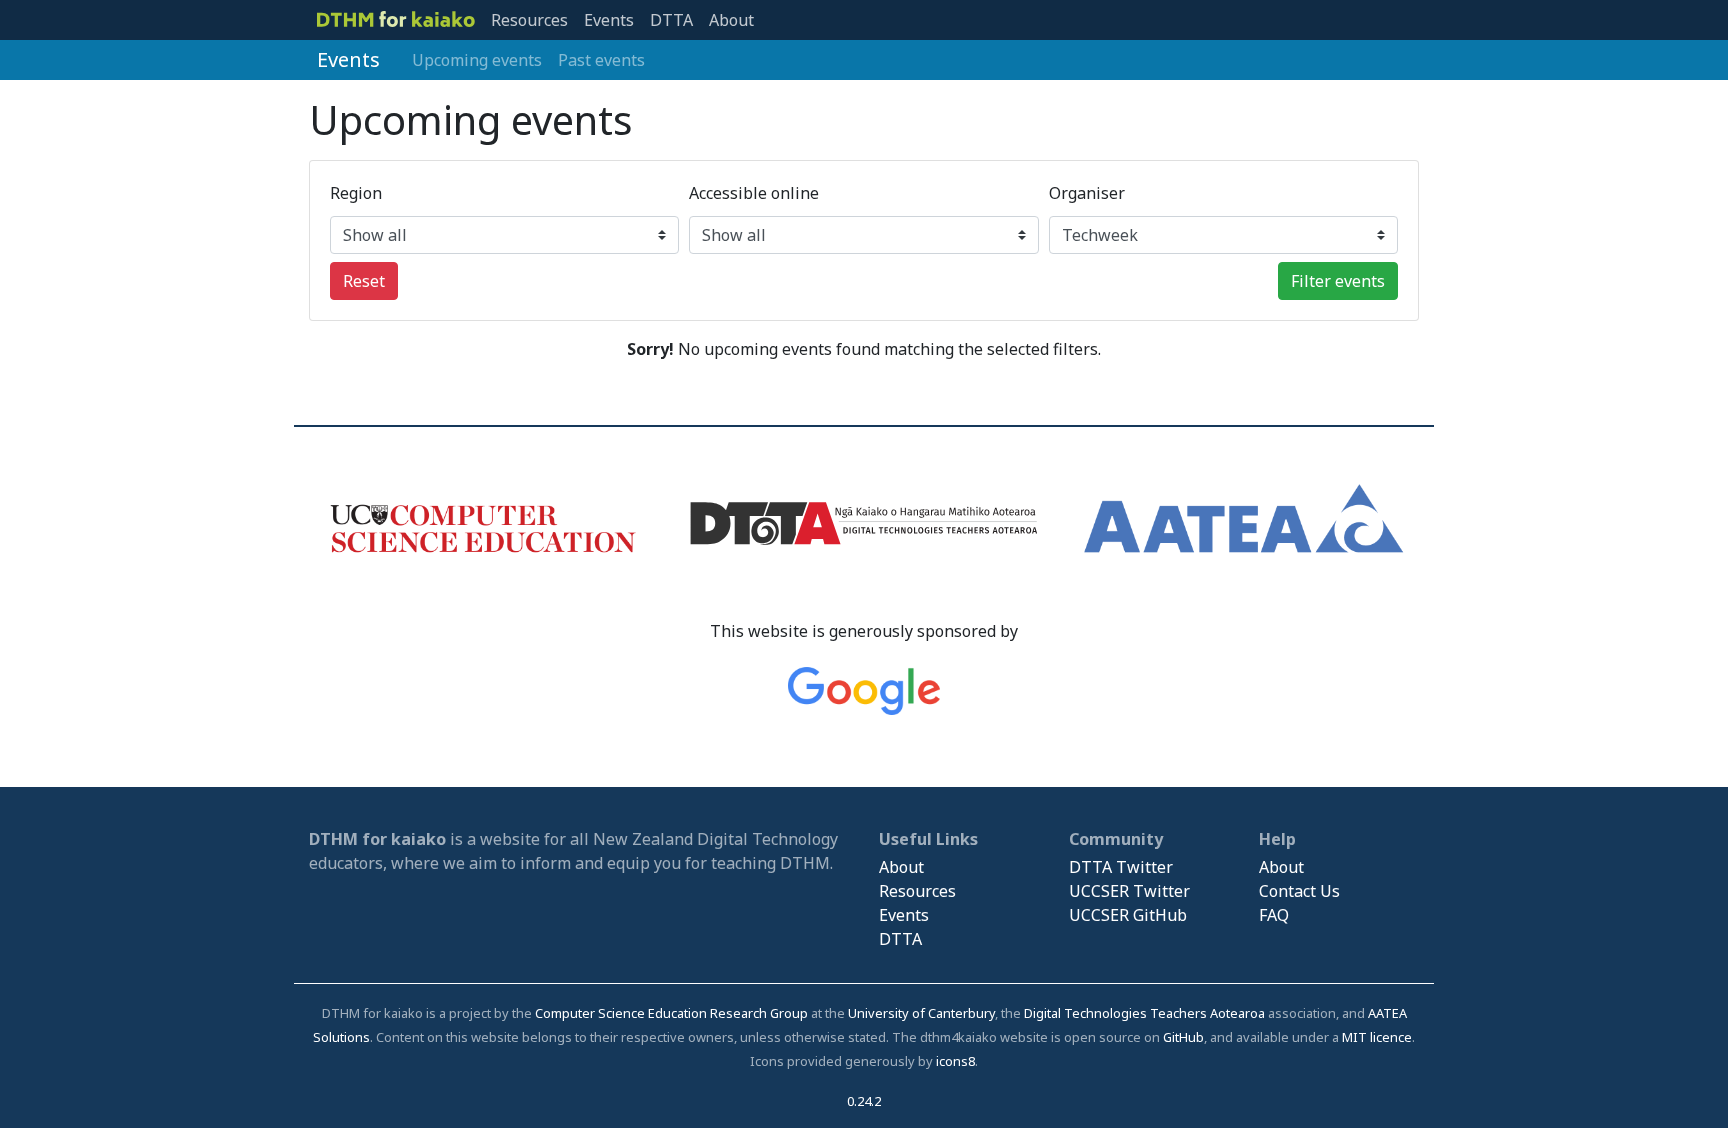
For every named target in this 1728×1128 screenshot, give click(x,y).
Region (356, 193)
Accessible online (754, 193)
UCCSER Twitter (1129, 891)
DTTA (671, 20)
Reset (364, 281)
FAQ (1274, 915)
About (731, 20)
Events (609, 20)
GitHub (1183, 1037)
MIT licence (1377, 1037)
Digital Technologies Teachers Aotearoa (1144, 1013)
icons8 (955, 1061)
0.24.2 (864, 1101)
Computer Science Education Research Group (671, 1013)
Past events (601, 60)
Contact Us (1299, 891)
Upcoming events (477, 60)
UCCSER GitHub (1128, 915)
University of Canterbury (921, 1013)
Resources (529, 20)
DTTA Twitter (1121, 867)
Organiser (1087, 193)
